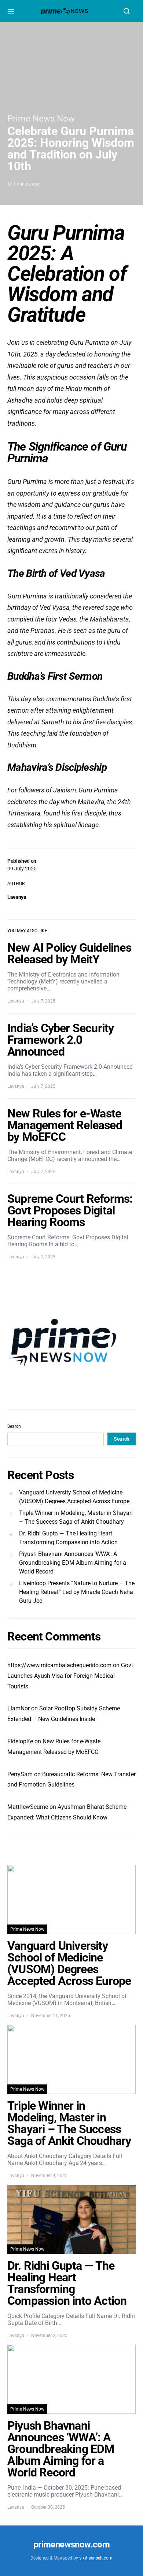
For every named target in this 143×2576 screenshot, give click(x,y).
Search (14, 1426)
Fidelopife (20, 1741)
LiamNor (19, 1708)
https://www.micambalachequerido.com (59, 1665)
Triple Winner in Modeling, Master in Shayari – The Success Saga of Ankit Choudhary (76, 1517)
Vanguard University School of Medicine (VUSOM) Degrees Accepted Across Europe (74, 1497)
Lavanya (17, 897)
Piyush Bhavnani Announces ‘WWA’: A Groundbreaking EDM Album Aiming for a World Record (73, 1563)
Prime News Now (41, 119)
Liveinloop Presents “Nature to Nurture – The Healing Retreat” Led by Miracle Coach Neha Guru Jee (77, 1592)
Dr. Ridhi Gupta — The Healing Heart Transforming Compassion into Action (68, 1538)
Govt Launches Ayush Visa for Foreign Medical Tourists (70, 1676)
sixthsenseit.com (96, 2558)
